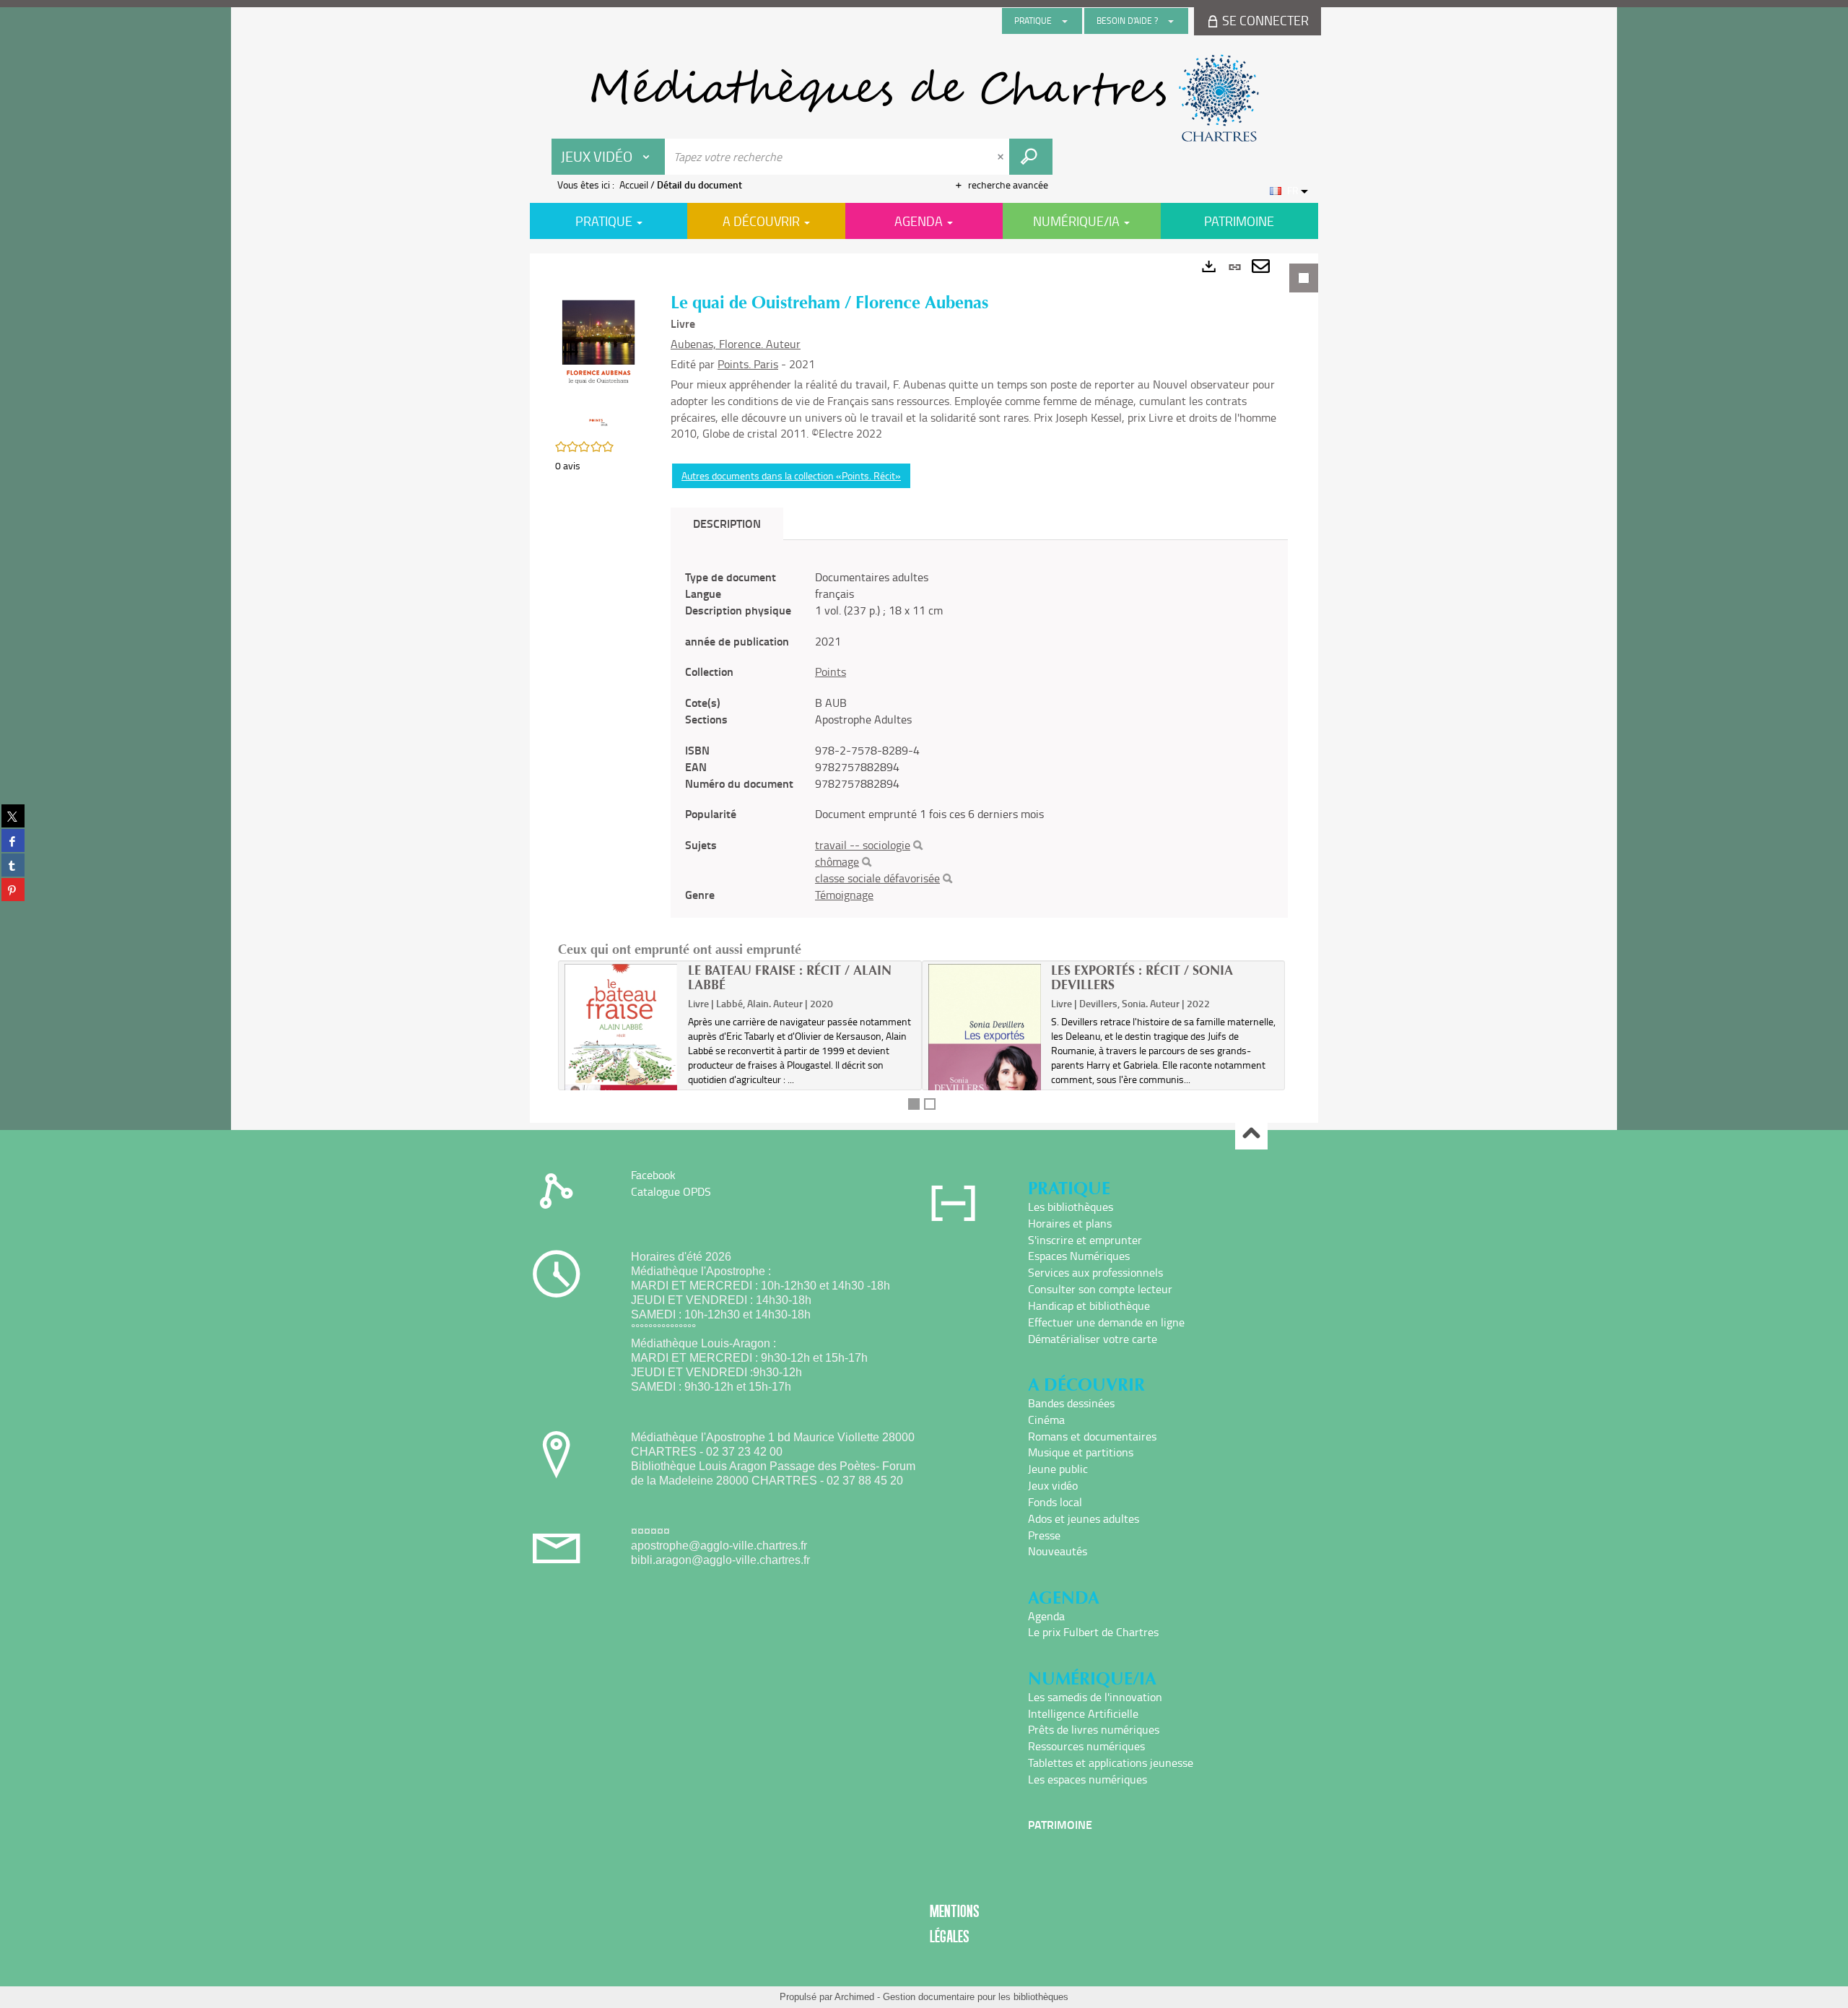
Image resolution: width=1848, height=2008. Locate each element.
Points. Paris (748, 364)
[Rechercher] (918, 846)
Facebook (653, 1175)
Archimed (854, 1997)
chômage (837, 861)
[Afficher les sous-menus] (1065, 21)
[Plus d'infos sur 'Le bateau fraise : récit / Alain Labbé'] (621, 1047)
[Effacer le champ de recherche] (1002, 157)
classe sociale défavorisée (877, 878)
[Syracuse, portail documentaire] (924, 98)
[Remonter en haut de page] (1251, 1134)
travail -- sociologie (863, 845)
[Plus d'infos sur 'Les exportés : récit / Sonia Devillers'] (985, 1052)
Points (831, 671)
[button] (598, 361)
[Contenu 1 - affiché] (914, 1104)
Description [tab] (727, 523)
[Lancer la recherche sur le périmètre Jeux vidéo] (1031, 157)
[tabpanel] (924, 688)
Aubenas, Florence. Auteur (736, 344)
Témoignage (844, 895)
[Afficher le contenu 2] (930, 1104)
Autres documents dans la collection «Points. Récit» (791, 475)
